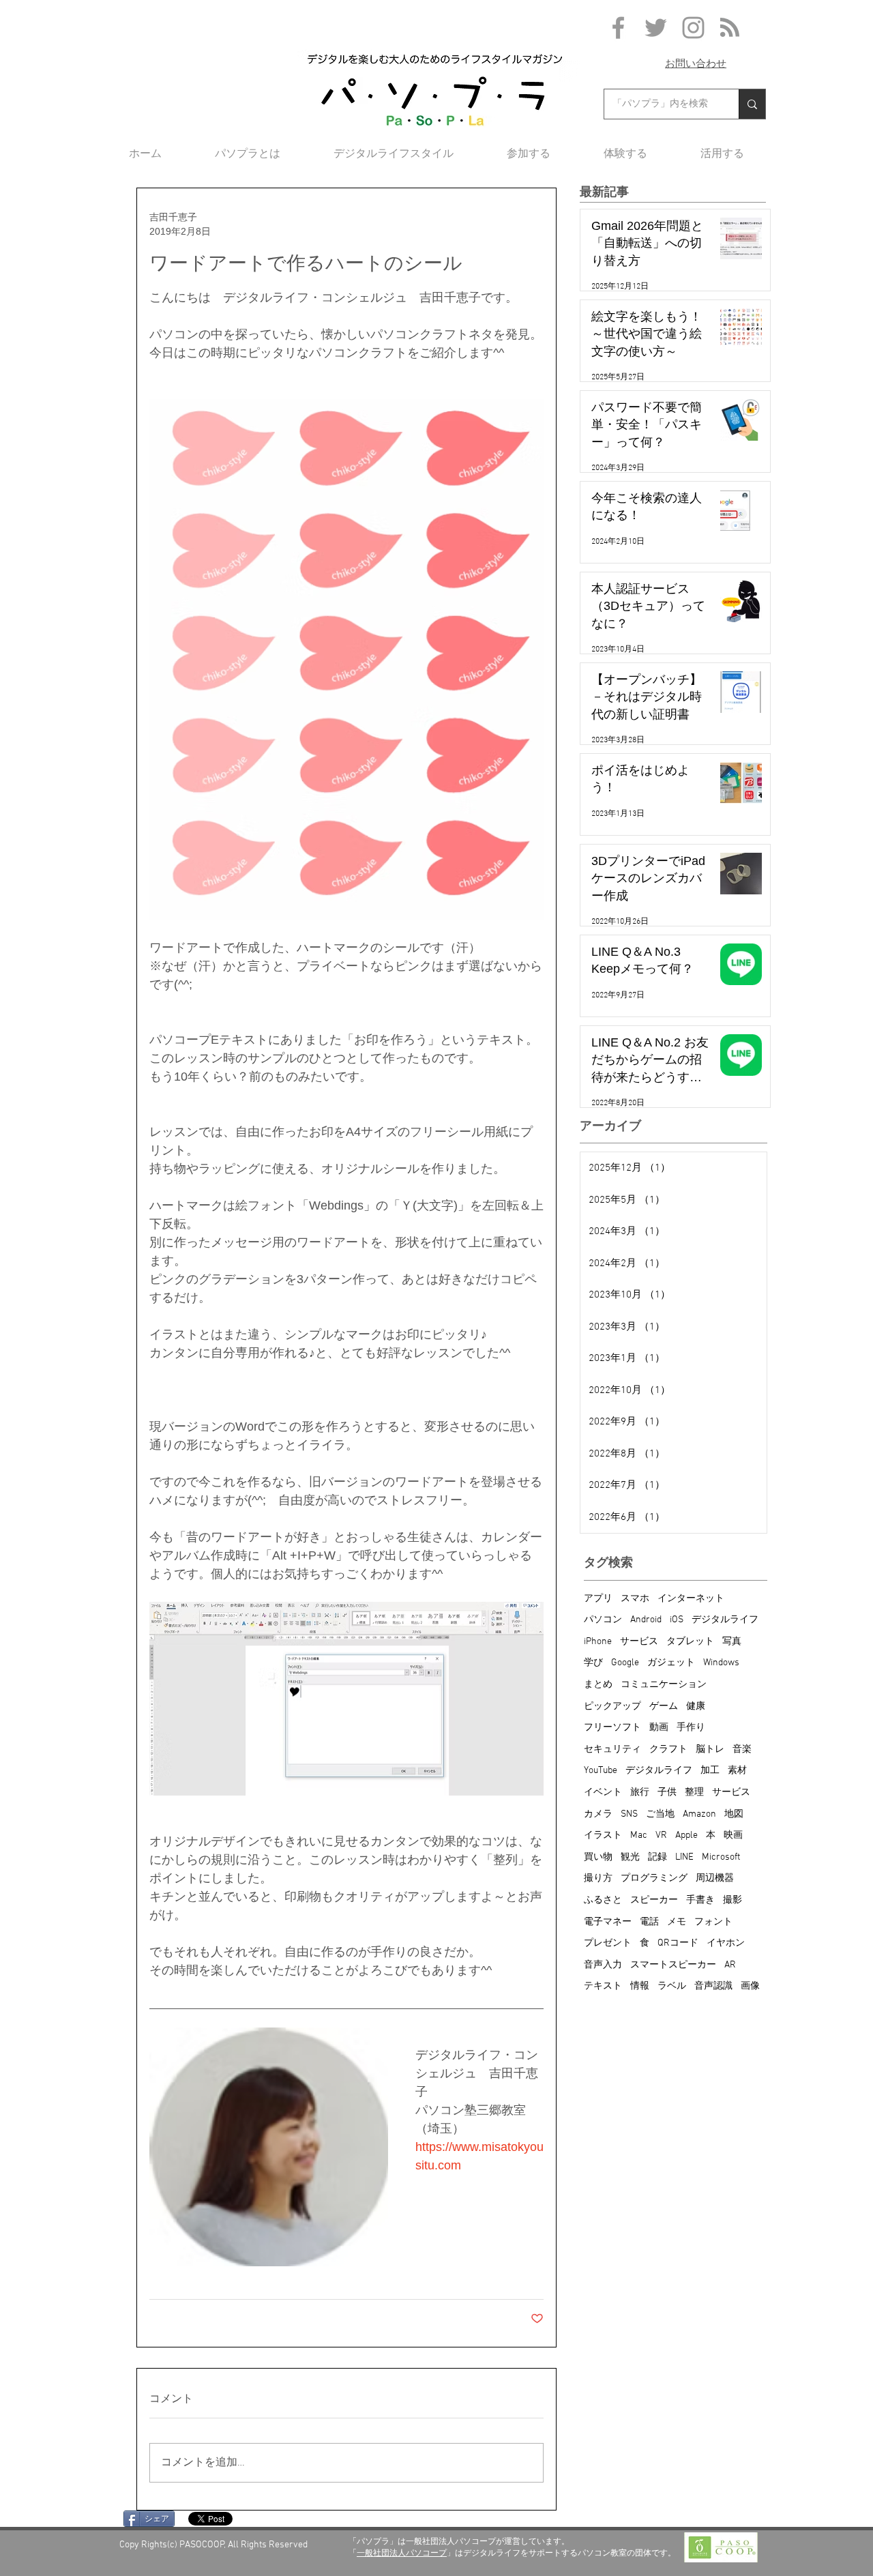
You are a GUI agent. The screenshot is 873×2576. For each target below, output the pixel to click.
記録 (657, 1857)
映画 (733, 1835)
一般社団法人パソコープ (402, 2553)
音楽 (742, 1750)
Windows (721, 1663)
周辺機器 (715, 1878)
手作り (691, 1728)
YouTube (601, 1771)
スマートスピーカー (673, 1965)
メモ (677, 1922)
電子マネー (608, 1922)
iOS (677, 1620)
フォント (713, 1922)
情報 (640, 1986)
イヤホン (726, 1943)
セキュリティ (612, 1750)
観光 (630, 1857)
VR (661, 1835)
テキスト (603, 1986)
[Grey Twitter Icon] (656, 28)
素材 (737, 1771)
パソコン (603, 1620)
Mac (639, 1835)
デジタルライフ (725, 1620)
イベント (603, 1792)
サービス (639, 1642)
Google (625, 1663)
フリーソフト (612, 1728)
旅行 (640, 1792)
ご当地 (660, 1814)
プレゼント (608, 1943)
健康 (696, 1707)
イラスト (603, 1835)
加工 (710, 1771)
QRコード (678, 1943)
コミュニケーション (664, 1685)
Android (646, 1620)
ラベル (672, 1986)
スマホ (635, 1599)
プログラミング (654, 1878)
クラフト (668, 1750)
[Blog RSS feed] (730, 28)
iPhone (598, 1642)
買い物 (598, 1857)
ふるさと (603, 1900)
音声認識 (713, 1986)
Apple (686, 1835)
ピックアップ (612, 1707)
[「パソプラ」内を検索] (752, 104)
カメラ (598, 1814)
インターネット (691, 1599)
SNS (629, 1814)
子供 (667, 1792)
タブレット (690, 1642)
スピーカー (654, 1900)
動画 (659, 1728)
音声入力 (603, 1965)
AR (730, 1965)
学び (593, 1663)
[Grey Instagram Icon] (693, 28)
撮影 (733, 1900)
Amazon (699, 1814)
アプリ (598, 1599)
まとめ (598, 1685)
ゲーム (664, 1707)
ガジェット (671, 1663)
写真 (732, 1642)
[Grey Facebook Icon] (618, 28)
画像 (750, 1986)
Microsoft (721, 1857)
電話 (649, 1922)
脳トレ (710, 1750)
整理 (694, 1792)
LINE (684, 1857)
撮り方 (598, 1878)
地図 (734, 1814)
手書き (700, 1900)
